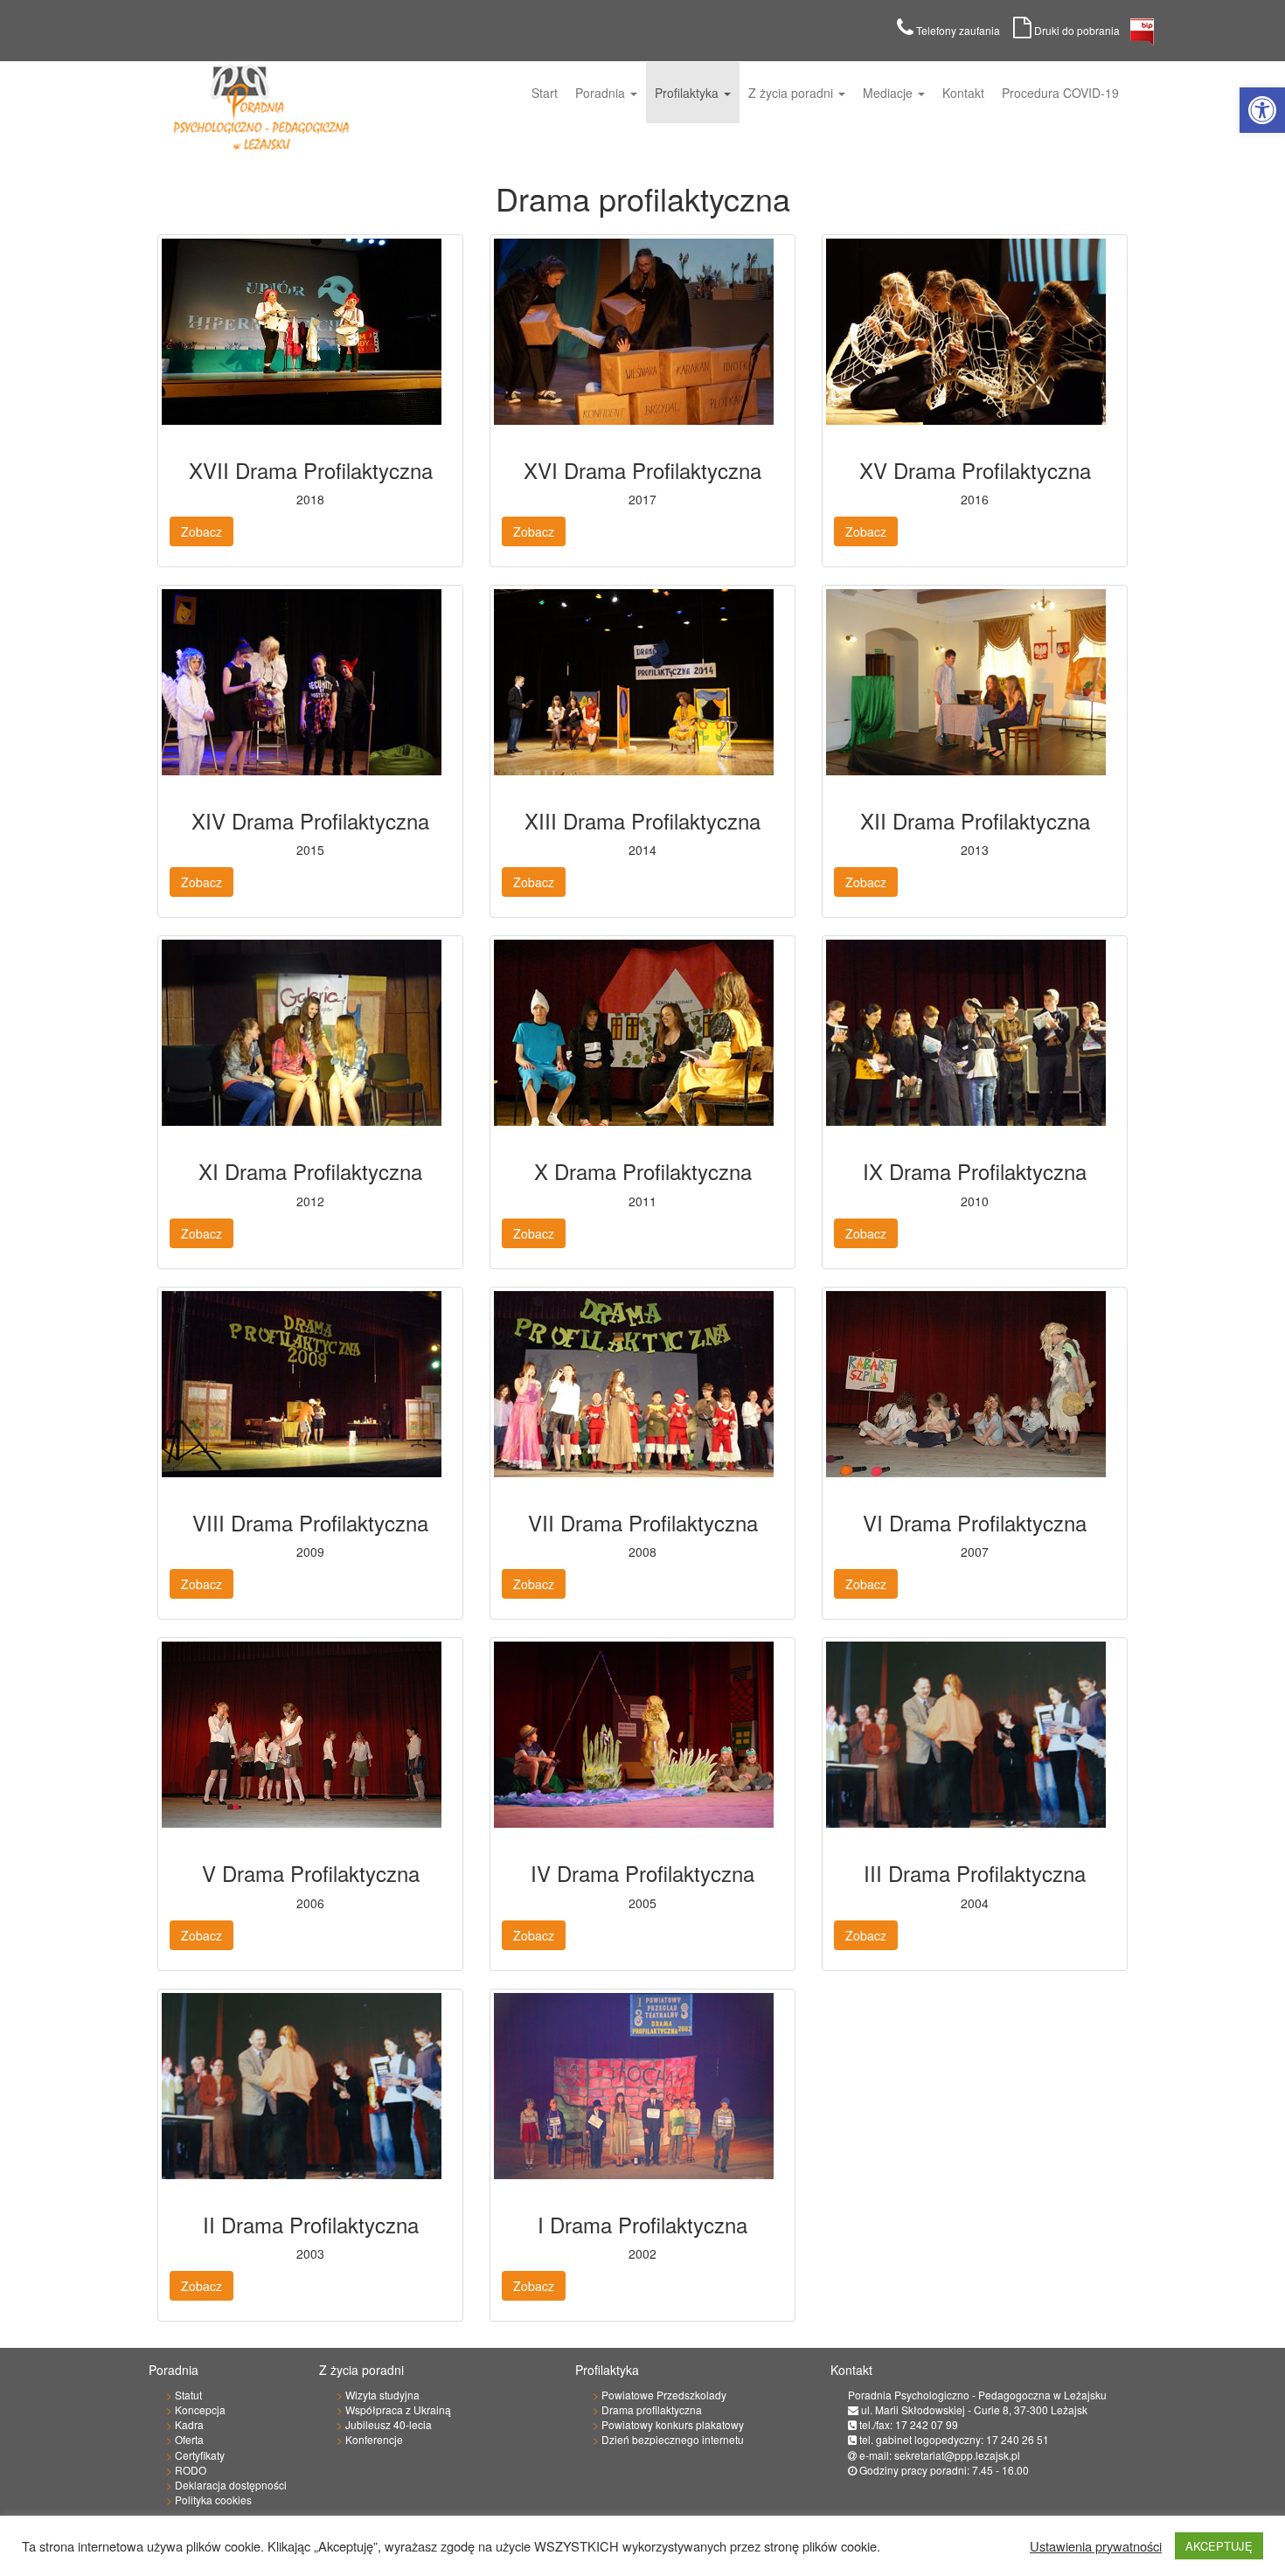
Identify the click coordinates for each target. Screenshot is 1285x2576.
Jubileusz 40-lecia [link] (389, 2424)
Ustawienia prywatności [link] (1096, 2546)
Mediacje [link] (889, 93)
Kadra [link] (189, 2424)
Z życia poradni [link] (792, 93)
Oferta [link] (189, 2439)
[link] (1262, 110)
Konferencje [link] (374, 2439)
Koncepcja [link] (200, 2409)
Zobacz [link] (201, 531)
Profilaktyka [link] (688, 93)
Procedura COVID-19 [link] (1060, 93)
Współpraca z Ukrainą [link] (398, 2409)
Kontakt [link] (963, 93)
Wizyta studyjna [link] (382, 2395)
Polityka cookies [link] (213, 2500)
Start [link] (545, 93)
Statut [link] (188, 2395)
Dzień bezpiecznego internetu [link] (673, 2439)
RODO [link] (191, 2470)
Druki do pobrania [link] (1081, 30)
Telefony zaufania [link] (963, 30)
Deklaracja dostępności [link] (231, 2485)
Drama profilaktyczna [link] (652, 2409)
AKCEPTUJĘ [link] (1219, 2546)
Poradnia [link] (602, 93)
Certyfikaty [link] (200, 2455)
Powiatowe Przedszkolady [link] (664, 2395)
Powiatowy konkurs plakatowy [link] (673, 2424)
